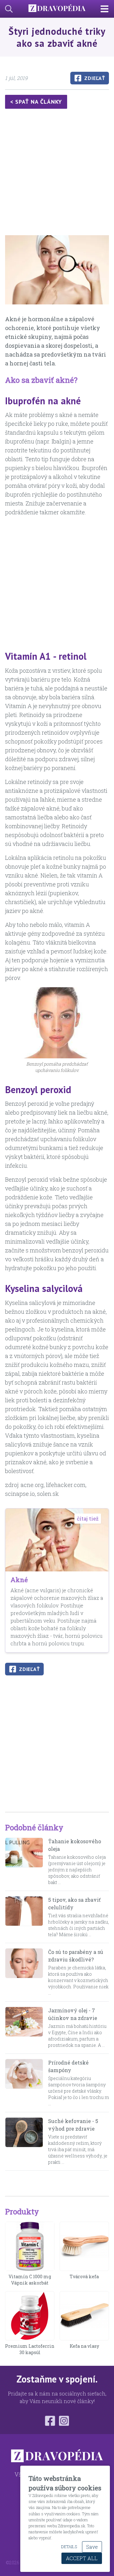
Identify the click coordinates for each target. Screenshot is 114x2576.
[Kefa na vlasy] (84, 2316)
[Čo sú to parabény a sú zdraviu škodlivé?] (24, 1972)
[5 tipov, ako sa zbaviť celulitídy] (24, 1917)
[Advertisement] (57, 173)
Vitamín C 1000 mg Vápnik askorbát (30, 2280)
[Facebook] (50, 2421)
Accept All (82, 2558)
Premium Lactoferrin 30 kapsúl (30, 2349)
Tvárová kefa (84, 2276)
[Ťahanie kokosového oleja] (24, 1862)
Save (92, 2547)
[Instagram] (64, 2421)
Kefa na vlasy (84, 2346)
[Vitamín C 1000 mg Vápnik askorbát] (30, 2246)
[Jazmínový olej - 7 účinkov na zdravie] (24, 2028)
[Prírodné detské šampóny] (24, 2083)
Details (69, 2547)
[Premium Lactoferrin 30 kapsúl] (30, 2316)
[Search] (6, 9)
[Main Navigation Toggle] (107, 9)
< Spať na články (36, 102)
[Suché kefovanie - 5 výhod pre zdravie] (24, 2141)
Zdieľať (95, 78)
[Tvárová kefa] (84, 2246)
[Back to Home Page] (57, 9)
